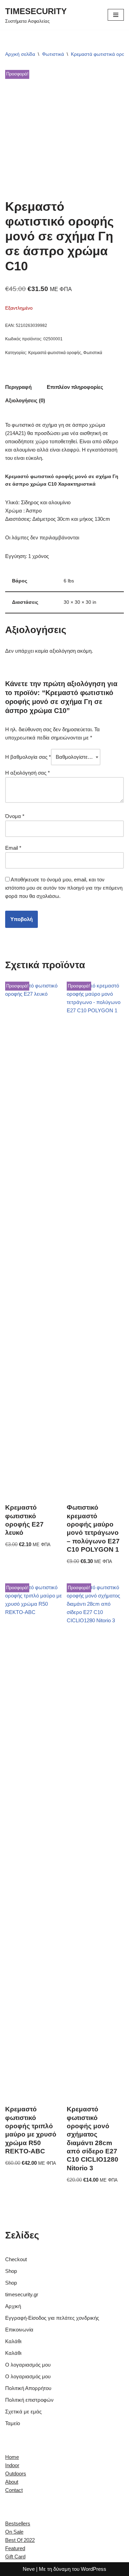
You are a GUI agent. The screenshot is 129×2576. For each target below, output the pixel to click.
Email (13, 848)
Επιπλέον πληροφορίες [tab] (75, 387)
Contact (14, 2490)
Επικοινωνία (19, 2330)
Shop (11, 2271)
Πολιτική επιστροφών (29, 2400)
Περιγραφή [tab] (18, 387)
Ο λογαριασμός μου (28, 2365)
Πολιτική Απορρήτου (28, 2388)
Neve (29, 2569)
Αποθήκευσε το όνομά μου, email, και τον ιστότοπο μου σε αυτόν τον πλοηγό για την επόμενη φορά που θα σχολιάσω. (64, 888)
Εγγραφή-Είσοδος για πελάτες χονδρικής (52, 2318)
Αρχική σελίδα (20, 54)
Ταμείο (13, 2423)
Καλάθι (13, 2341)
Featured (15, 2548)
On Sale (14, 2532)
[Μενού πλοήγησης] (116, 15)
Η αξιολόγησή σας (28, 773)
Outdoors (16, 2474)
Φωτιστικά (53, 54)
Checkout (16, 2259)
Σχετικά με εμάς (23, 2412)
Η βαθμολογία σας (28, 757)
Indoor (12, 2465)
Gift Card (15, 2557)
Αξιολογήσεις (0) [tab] (25, 400)
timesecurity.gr (22, 2294)
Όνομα (15, 816)
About (12, 2482)
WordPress (94, 2569)
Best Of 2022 (20, 2540)
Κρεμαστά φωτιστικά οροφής (55, 353)
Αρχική (13, 2306)
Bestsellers (18, 2523)
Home (12, 2457)
